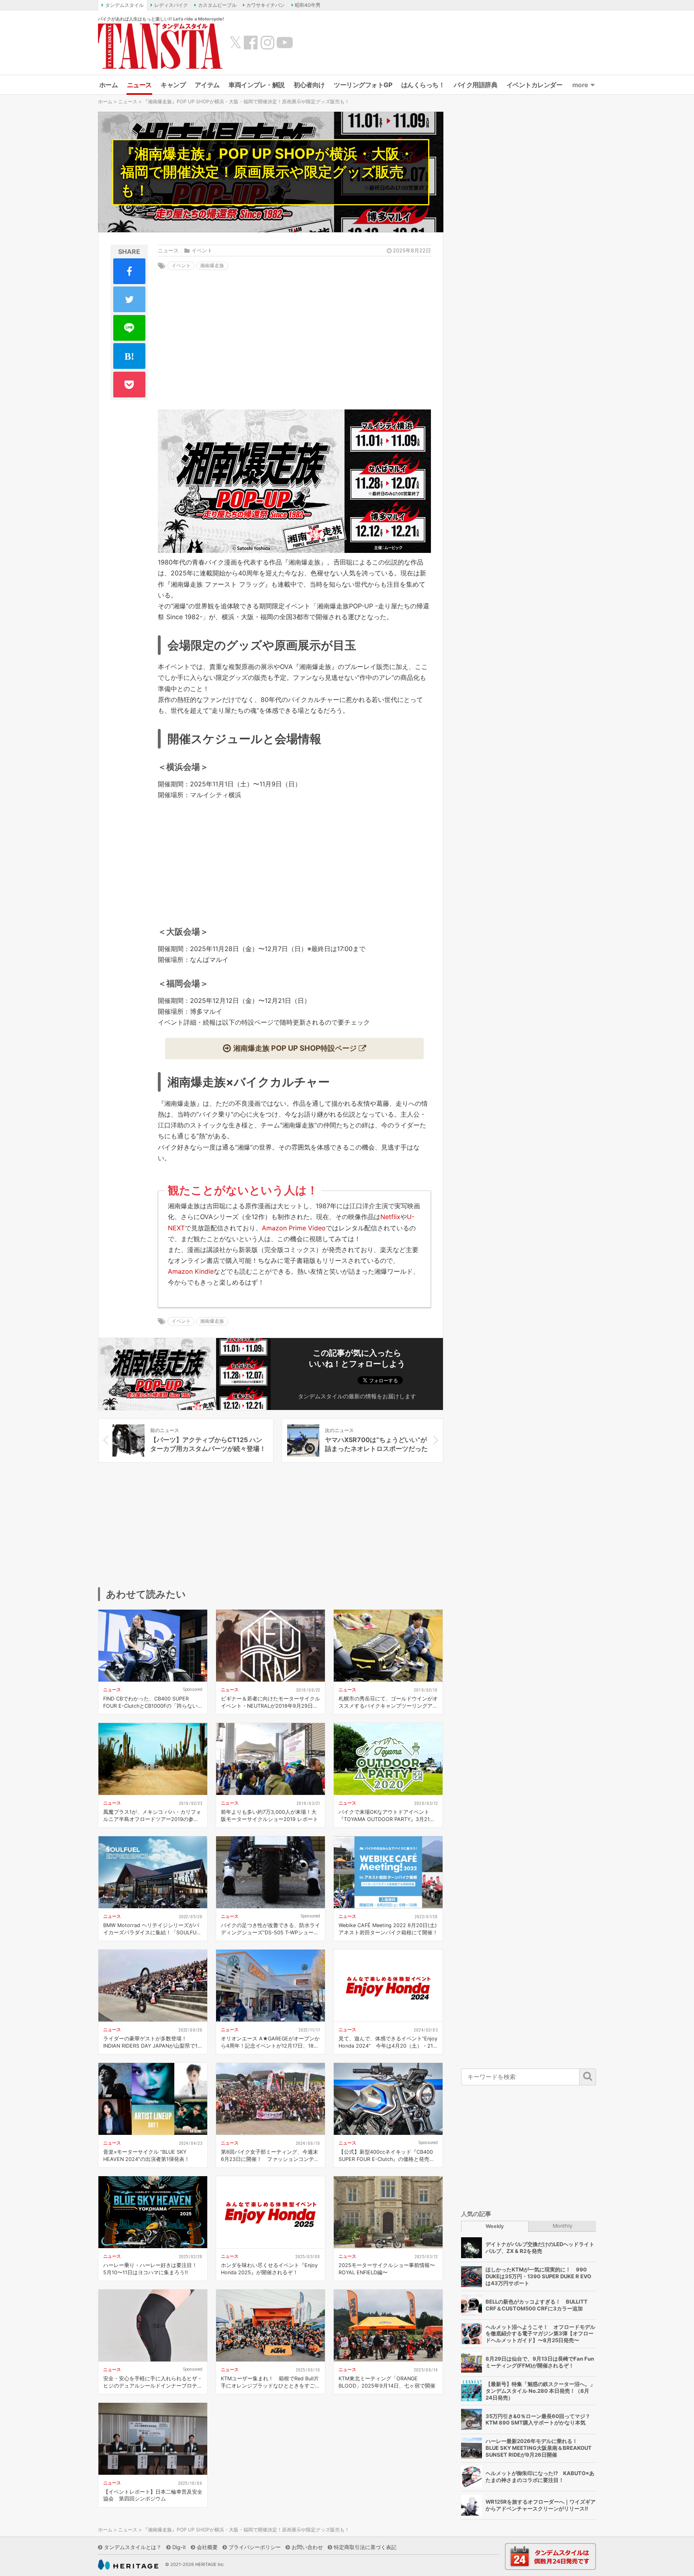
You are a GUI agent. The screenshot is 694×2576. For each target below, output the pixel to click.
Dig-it (179, 2547)
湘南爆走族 (212, 265)
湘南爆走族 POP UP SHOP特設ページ (295, 1048)
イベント (202, 251)
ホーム (109, 85)
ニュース (139, 85)
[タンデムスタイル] (160, 46)
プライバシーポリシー (255, 2547)
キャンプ (173, 85)
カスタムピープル (217, 5)
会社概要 (207, 2547)
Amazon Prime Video (294, 1228)
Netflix (390, 1217)
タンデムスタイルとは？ (133, 2547)
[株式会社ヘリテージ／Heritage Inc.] (128, 2565)
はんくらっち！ (423, 85)
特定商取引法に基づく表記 (365, 2547)
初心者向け (309, 85)
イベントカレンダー (535, 85)
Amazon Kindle (191, 1271)
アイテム (207, 85)
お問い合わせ (307, 2547)
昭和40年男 (308, 5)
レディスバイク (171, 5)
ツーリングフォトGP (363, 85)
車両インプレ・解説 (257, 85)
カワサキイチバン (265, 5)
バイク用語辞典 (476, 85)
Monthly (562, 2226)
